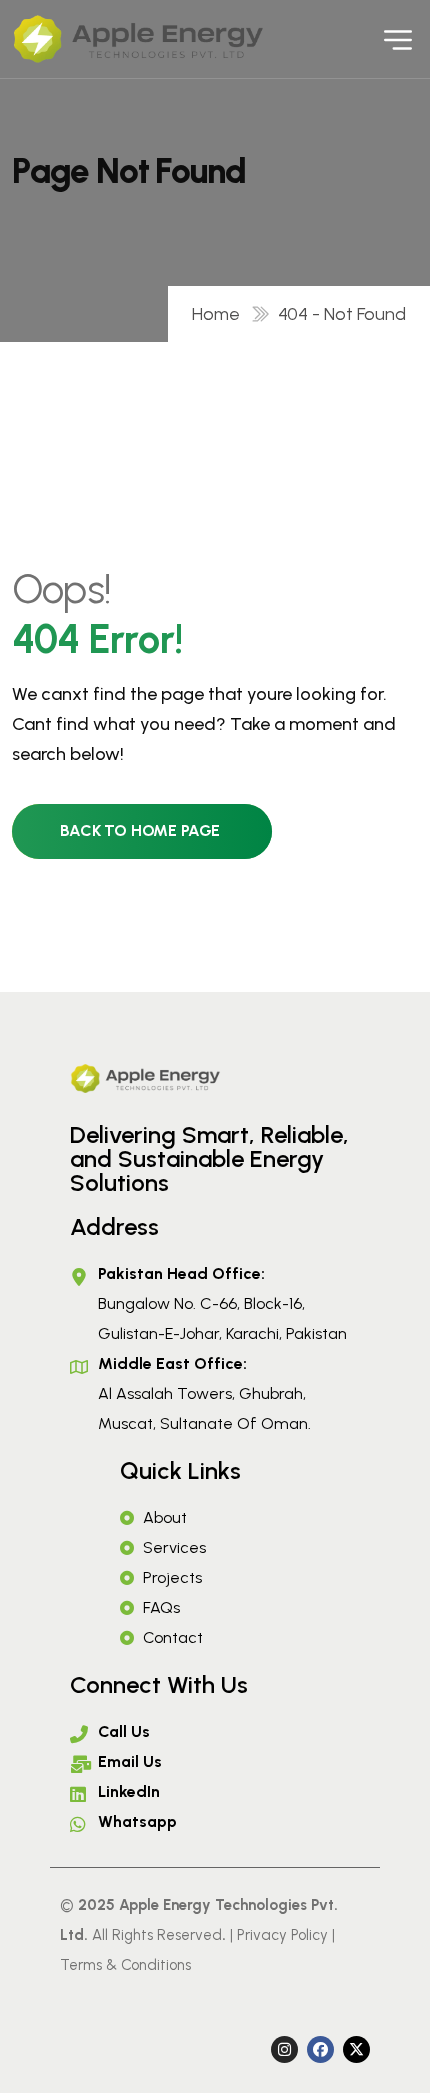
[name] (72, 39)
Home (220, 314)
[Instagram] (284, 2049)
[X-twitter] (356, 2049)
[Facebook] (320, 2049)
